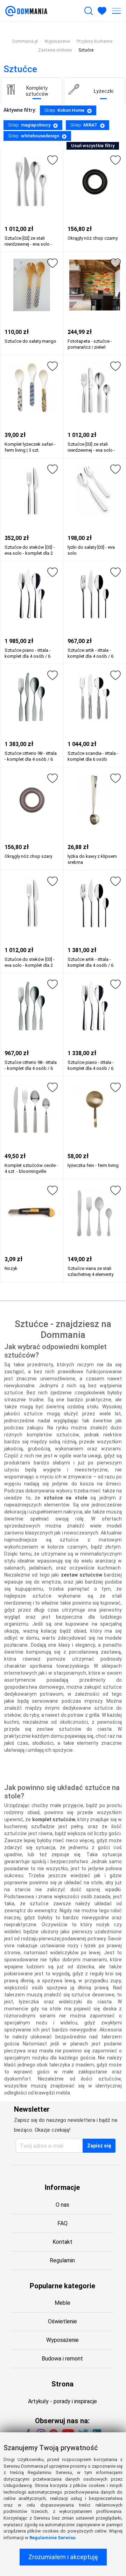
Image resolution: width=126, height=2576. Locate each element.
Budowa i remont (62, 2359)
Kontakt (62, 2242)
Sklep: (64, 110)
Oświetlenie (62, 2321)
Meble (62, 2303)
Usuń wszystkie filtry (93, 146)
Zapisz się (99, 2146)
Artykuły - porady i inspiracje (62, 2401)
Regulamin (62, 2260)
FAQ (62, 2223)
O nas (62, 2205)
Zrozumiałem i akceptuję (63, 2557)
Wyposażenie (62, 2340)
